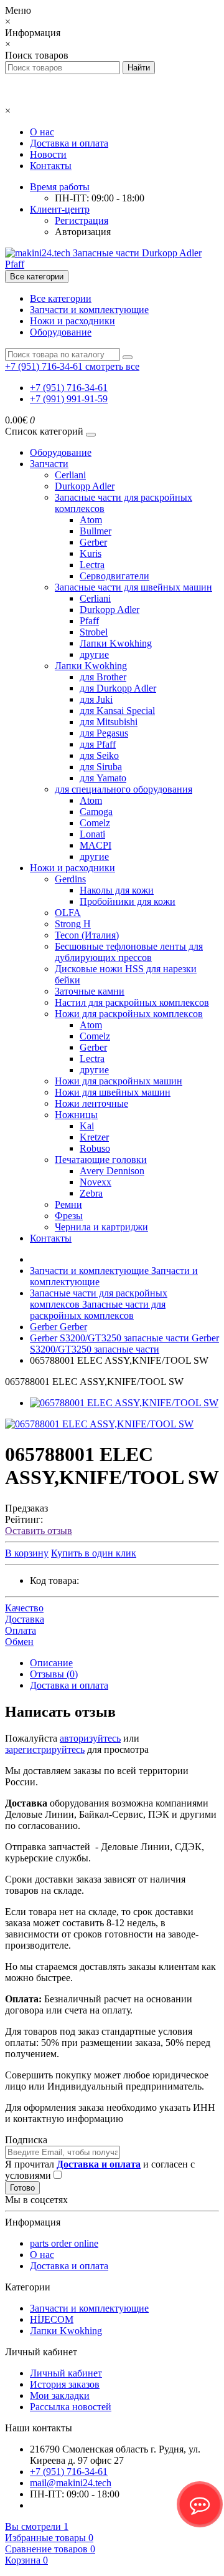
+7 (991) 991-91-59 (69, 399)
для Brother (103, 677)
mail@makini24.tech (71, 2483)
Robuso (95, 1148)
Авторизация (83, 232)
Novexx (96, 1182)
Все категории (61, 298)
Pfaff (89, 621)
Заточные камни (90, 991)
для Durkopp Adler (118, 688)
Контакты (51, 166)
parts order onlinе (64, 2243)
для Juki (96, 699)
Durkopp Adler (85, 486)
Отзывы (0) (54, 1674)
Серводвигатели (114, 576)
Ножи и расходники (72, 321)
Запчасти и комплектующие (89, 310)
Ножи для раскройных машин (119, 1081)
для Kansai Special (117, 711)
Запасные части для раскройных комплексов (99, 1304)
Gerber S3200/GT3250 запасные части (124, 1343)
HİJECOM (52, 2319)
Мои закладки (60, 2395)
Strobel (94, 632)
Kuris (91, 553)
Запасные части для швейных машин (133, 587)
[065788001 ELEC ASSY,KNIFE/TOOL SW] (124, 1403)
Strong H (73, 924)
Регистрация (82, 220)
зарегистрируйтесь (45, 1749)
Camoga (96, 812)
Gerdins (70, 879)
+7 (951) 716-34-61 (69, 388)
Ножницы (76, 1115)
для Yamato (103, 778)
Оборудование (61, 332)
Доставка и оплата (69, 143)
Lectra (92, 565)
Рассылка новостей (71, 2407)
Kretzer (94, 1137)
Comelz (95, 823)
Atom (91, 520)
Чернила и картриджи (101, 1227)
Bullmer (96, 531)
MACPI (96, 845)
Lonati (92, 834)
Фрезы (69, 1216)
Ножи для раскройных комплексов (129, 1014)
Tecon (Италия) (87, 935)
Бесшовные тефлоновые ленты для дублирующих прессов (129, 952)
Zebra (91, 1193)
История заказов (65, 2384)
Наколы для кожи (117, 890)
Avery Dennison (112, 1171)
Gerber (93, 542)
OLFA (68, 913)
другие (94, 654)
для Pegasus (104, 733)
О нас (42, 132)
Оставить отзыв (39, 1531)
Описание (51, 1663)
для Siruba (101, 767)
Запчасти (49, 464)
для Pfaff (98, 744)
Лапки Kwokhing (116, 643)
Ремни (68, 1204)
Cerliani (70, 475)
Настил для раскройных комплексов (132, 1002)
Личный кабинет (66, 2373)
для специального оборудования (124, 789)
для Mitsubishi (109, 722)
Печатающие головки (101, 1160)
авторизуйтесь (90, 1738)
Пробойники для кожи (128, 901)
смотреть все (112, 366)
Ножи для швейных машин (113, 1092)
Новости (48, 154)
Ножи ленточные (91, 1103)
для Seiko (99, 755)
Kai (87, 1126)
